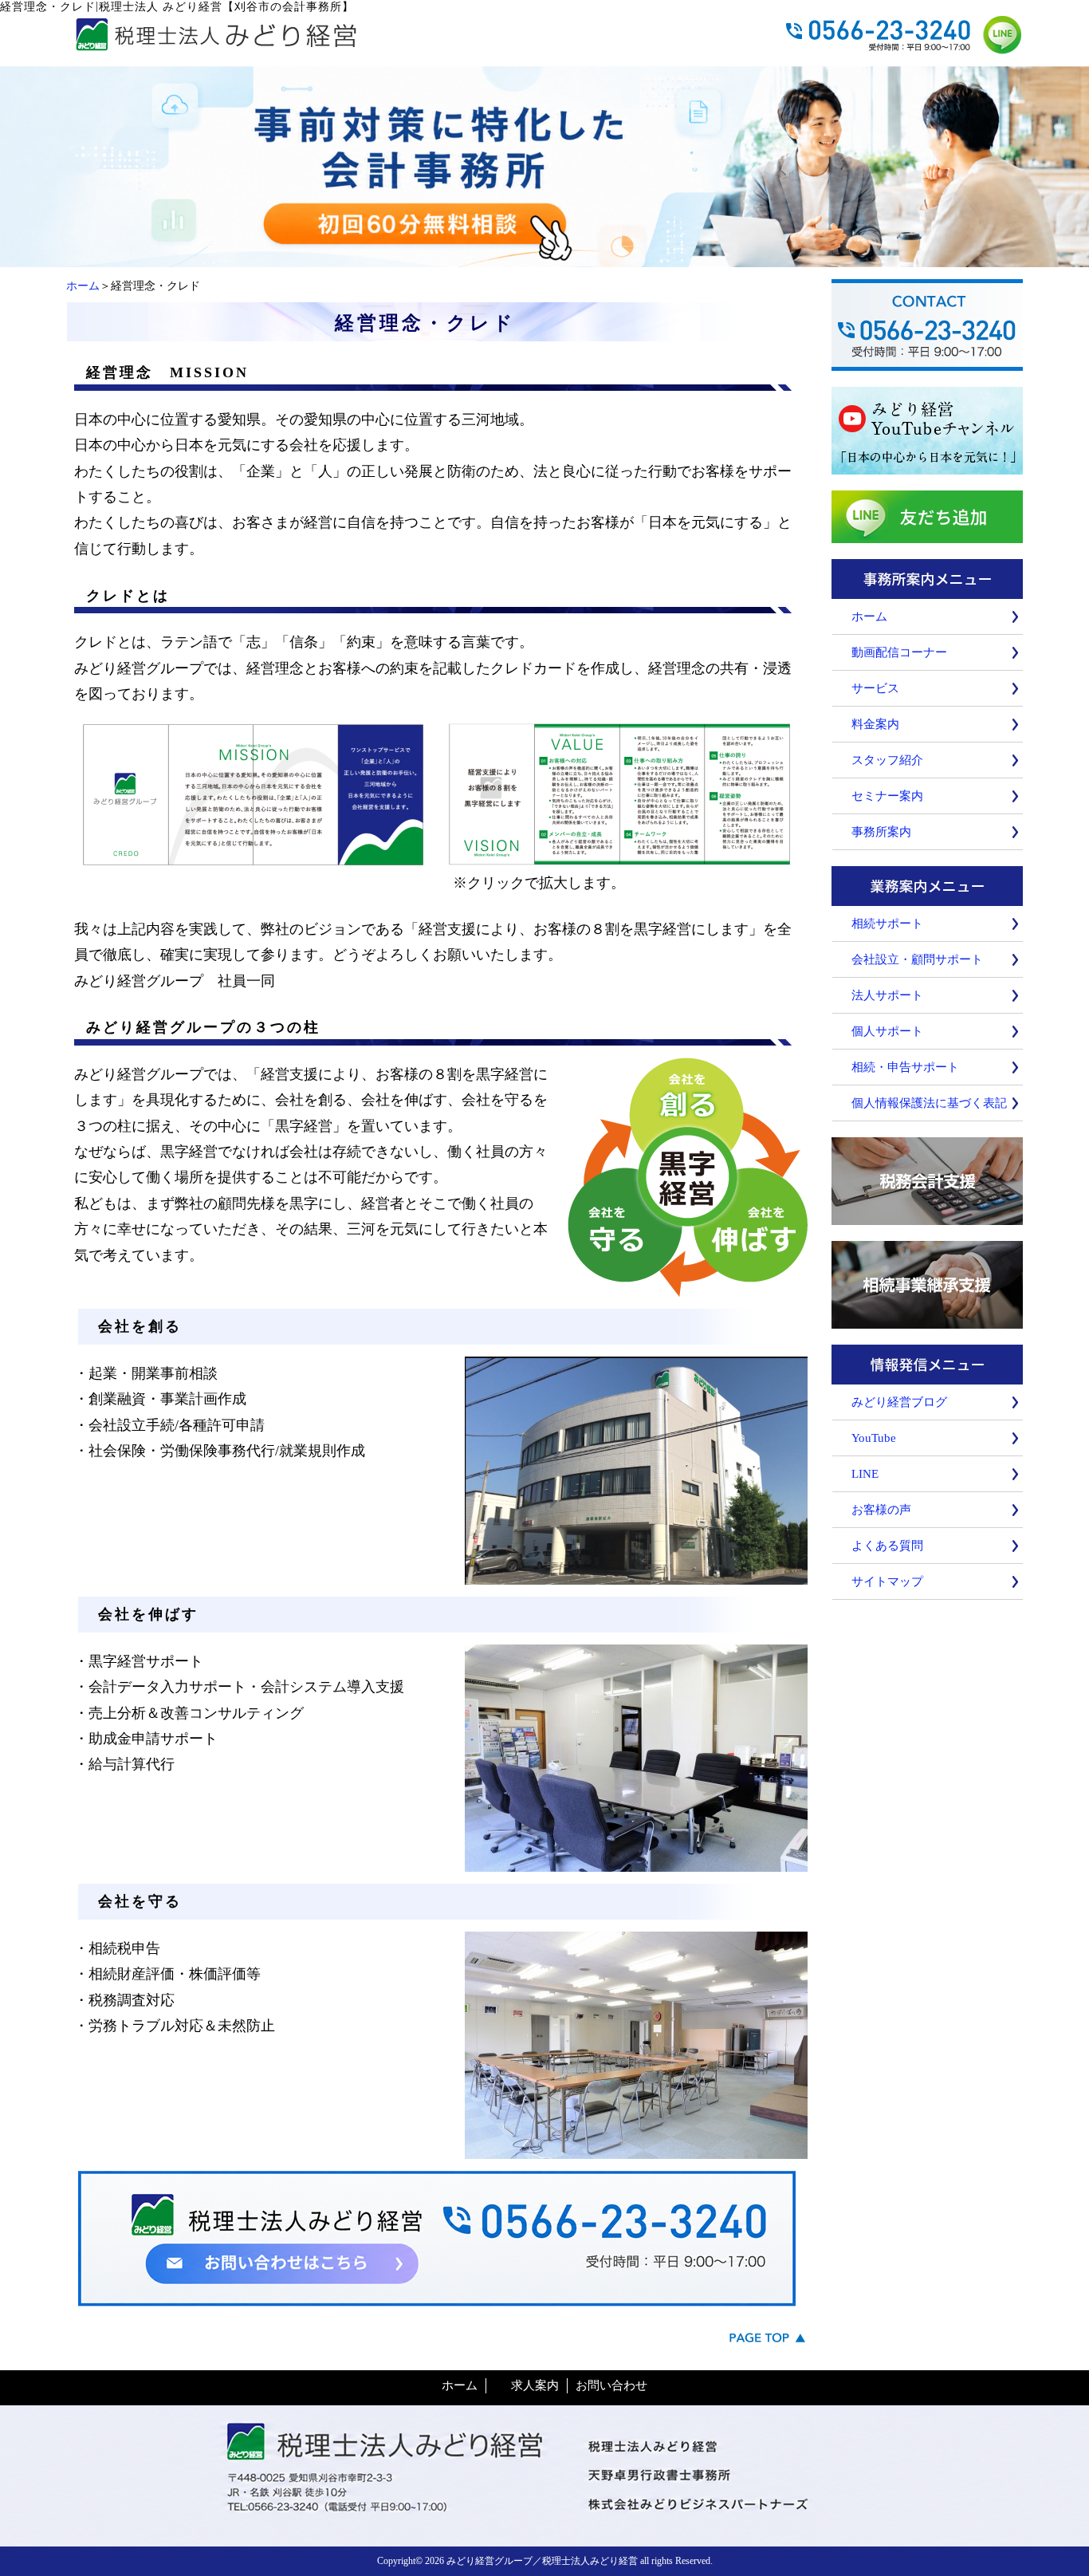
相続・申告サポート (905, 1067)
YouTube (874, 1438)
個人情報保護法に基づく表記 (929, 1103)
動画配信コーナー (899, 652)
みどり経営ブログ (899, 1402)
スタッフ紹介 (887, 760)
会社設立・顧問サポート (917, 959)
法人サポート (887, 995)
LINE (865, 1474)
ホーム (83, 286)
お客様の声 (881, 1510)
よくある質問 (887, 1546)
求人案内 (535, 2385)
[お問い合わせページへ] (544, 260)
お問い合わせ (611, 2385)
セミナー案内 (887, 796)
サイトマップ (887, 1581)
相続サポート (887, 924)
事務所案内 (881, 832)
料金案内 (875, 724)
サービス (875, 688)
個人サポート (887, 1031)
